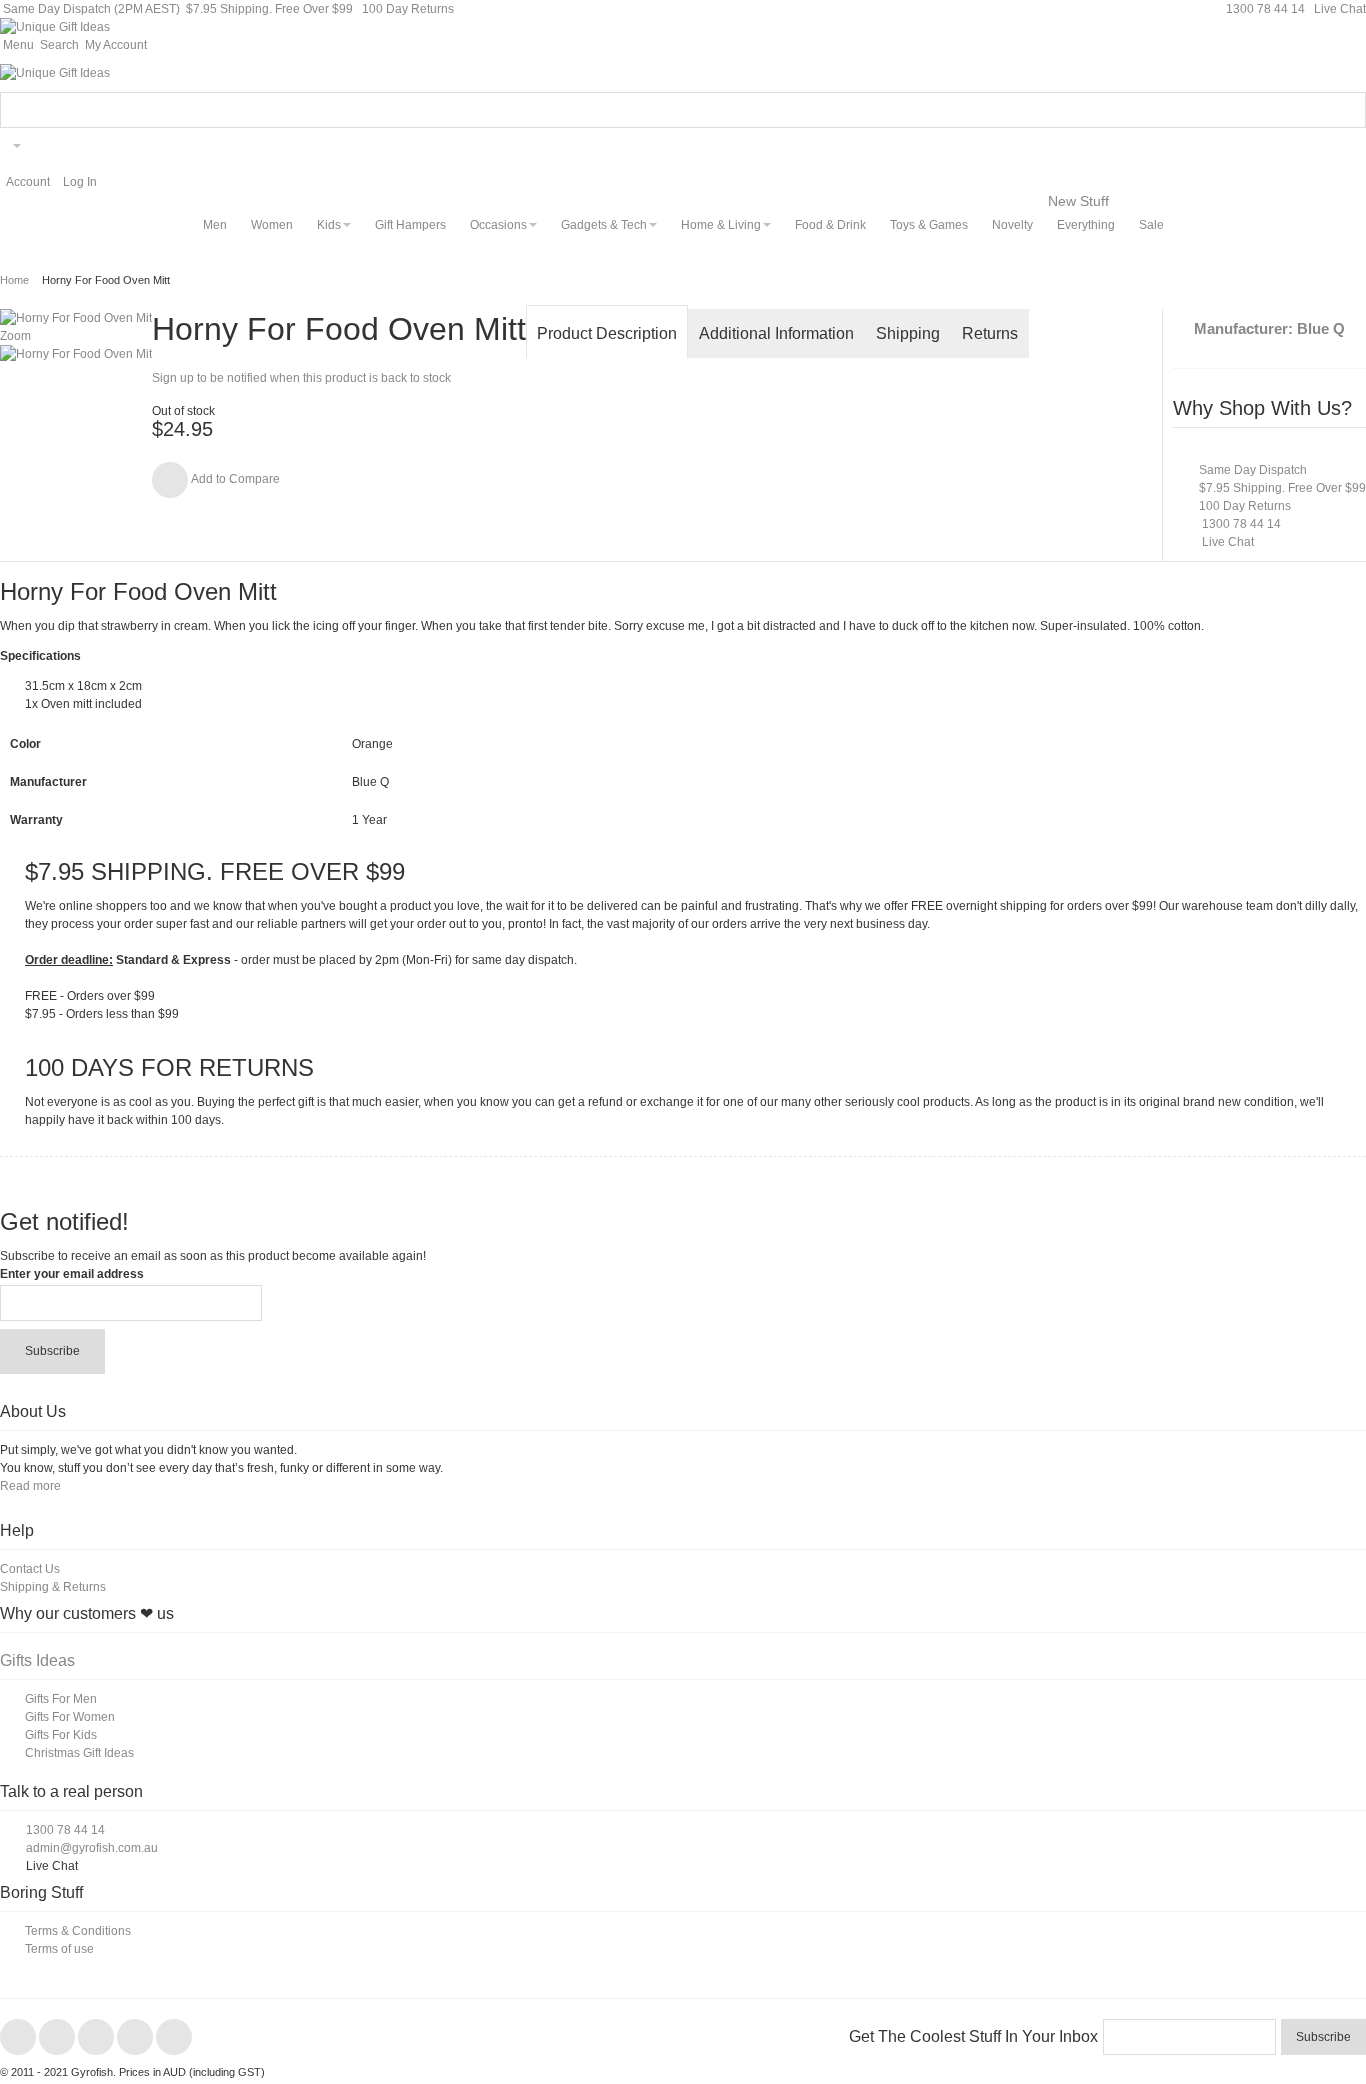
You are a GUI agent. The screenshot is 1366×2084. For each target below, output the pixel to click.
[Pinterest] (97, 2038)
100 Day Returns (408, 9)
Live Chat (1338, 9)
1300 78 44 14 (1265, 9)
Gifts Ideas (37, 1660)
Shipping (908, 333)
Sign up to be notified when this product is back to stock (301, 378)
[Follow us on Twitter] (58, 2038)
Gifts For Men (61, 1699)
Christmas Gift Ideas (79, 1753)
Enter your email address (72, 1274)
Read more (30, 1486)
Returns (990, 333)
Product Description (607, 333)
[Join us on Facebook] (19, 2038)
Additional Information (776, 333)
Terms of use (59, 1949)
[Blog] (174, 2038)
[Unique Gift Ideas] (55, 27)
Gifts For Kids (61, 1735)
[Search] (1348, 110)
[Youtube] (136, 2038)
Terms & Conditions (78, 1931)
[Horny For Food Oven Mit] (76, 354)
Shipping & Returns (53, 1587)
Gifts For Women (70, 1717)
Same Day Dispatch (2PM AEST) (90, 9)
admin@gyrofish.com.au (92, 1848)
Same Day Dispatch (1253, 470)
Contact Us (30, 1569)
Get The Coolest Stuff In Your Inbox (973, 2036)
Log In (80, 182)
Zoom (15, 336)
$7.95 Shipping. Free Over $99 (269, 9)
